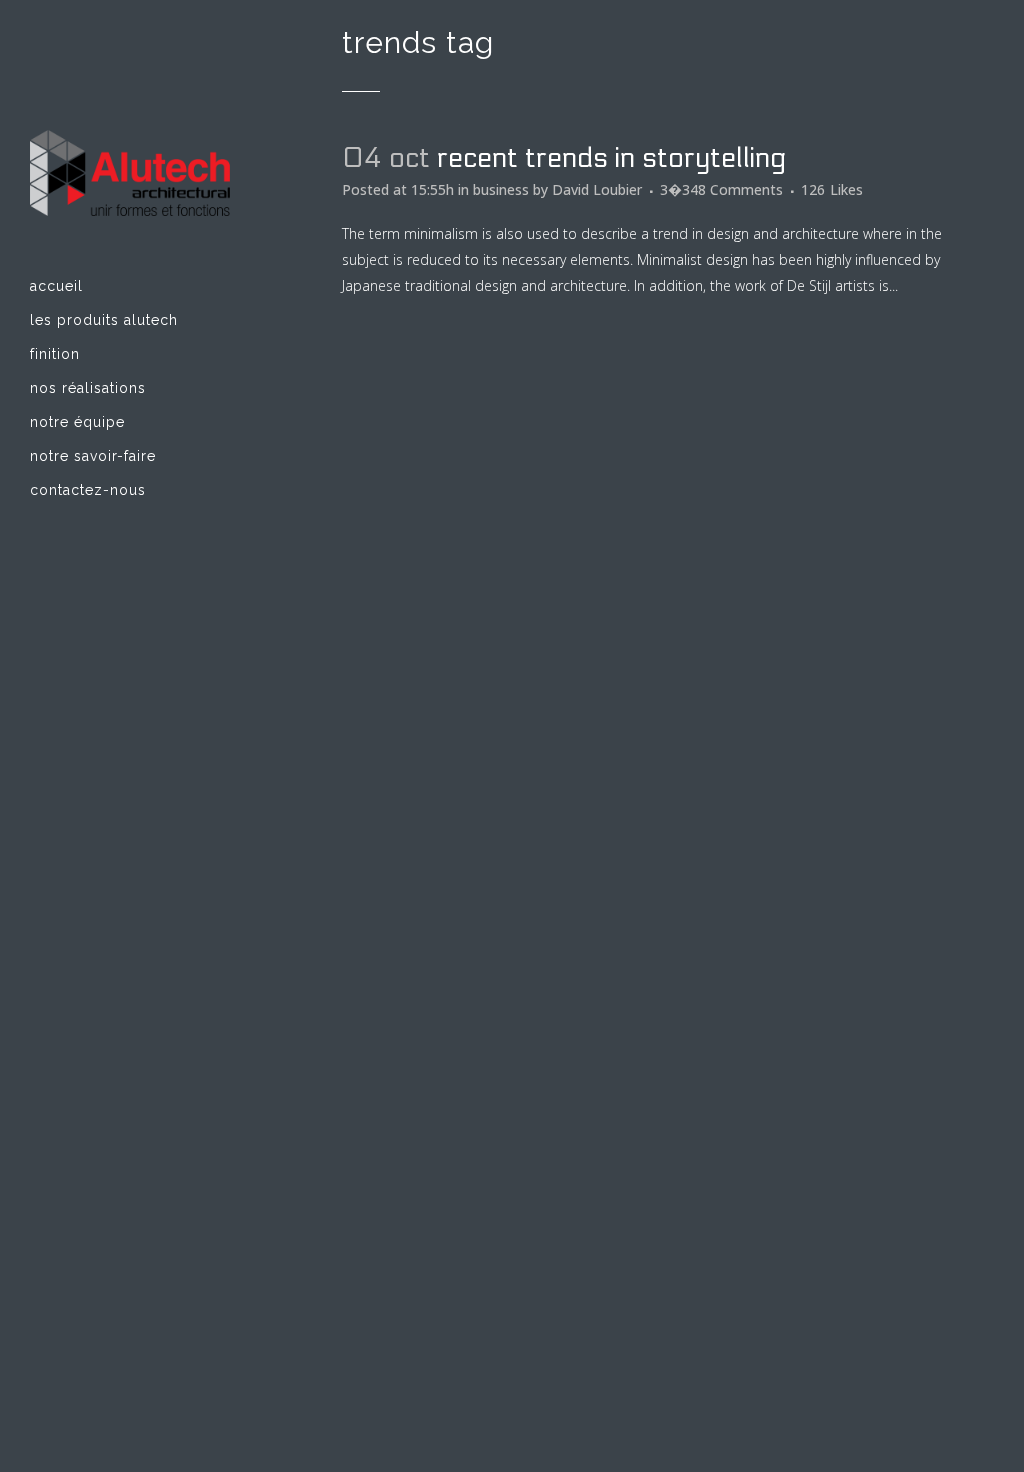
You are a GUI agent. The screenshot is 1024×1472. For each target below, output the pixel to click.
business (501, 189)
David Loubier (597, 189)
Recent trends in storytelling (611, 158)
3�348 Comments (721, 189)
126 (832, 190)
